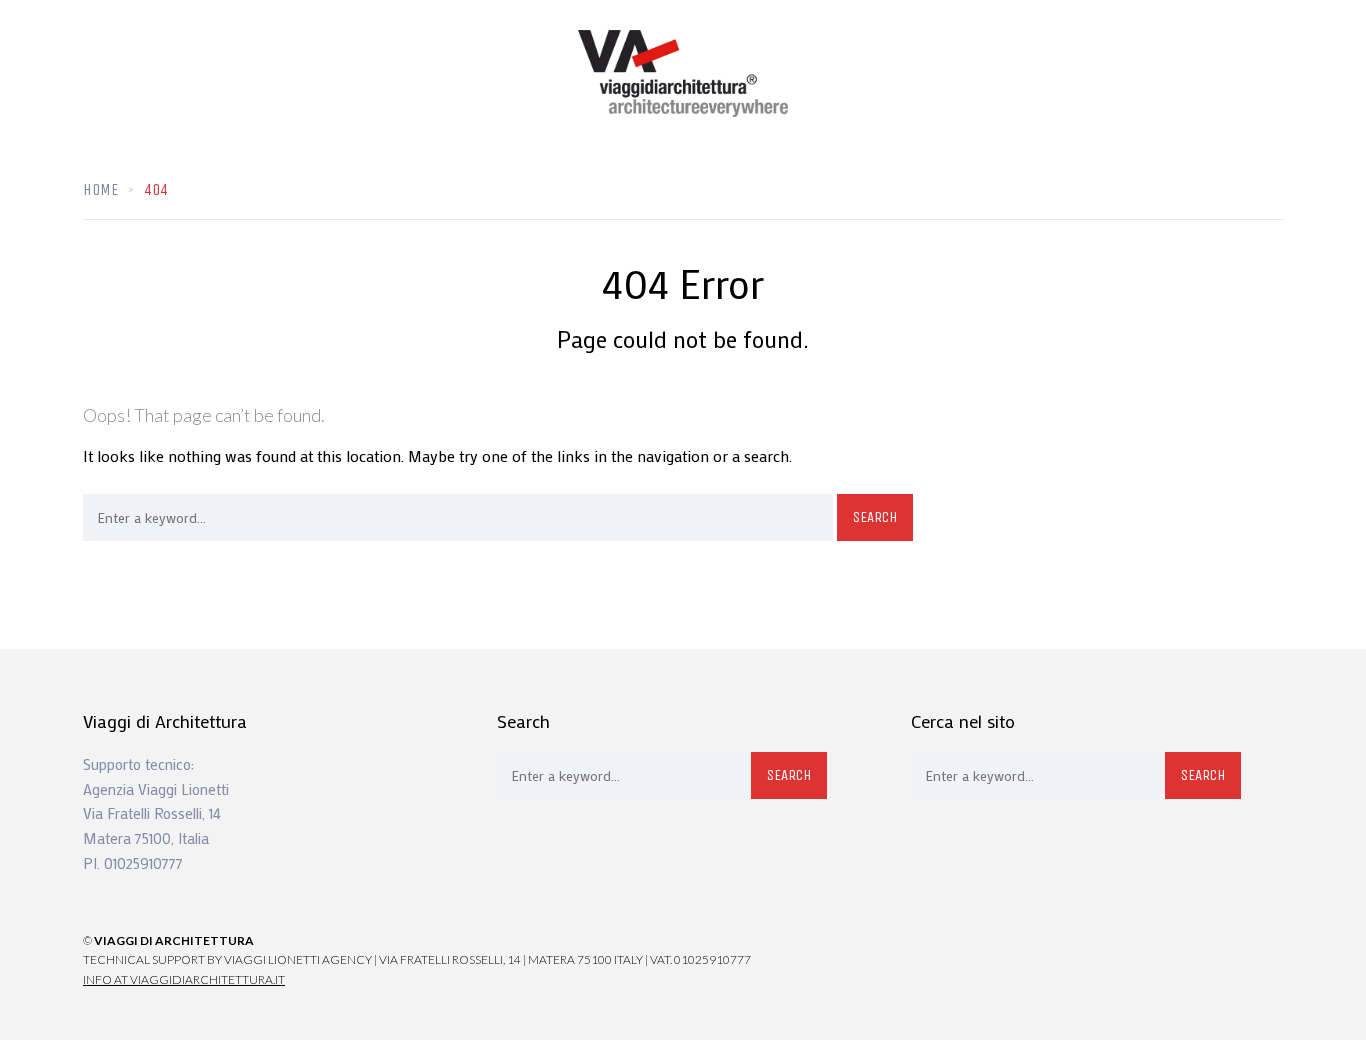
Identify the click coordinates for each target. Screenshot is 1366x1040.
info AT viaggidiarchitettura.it (184, 979)
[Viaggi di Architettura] (683, 73)
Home (100, 189)
